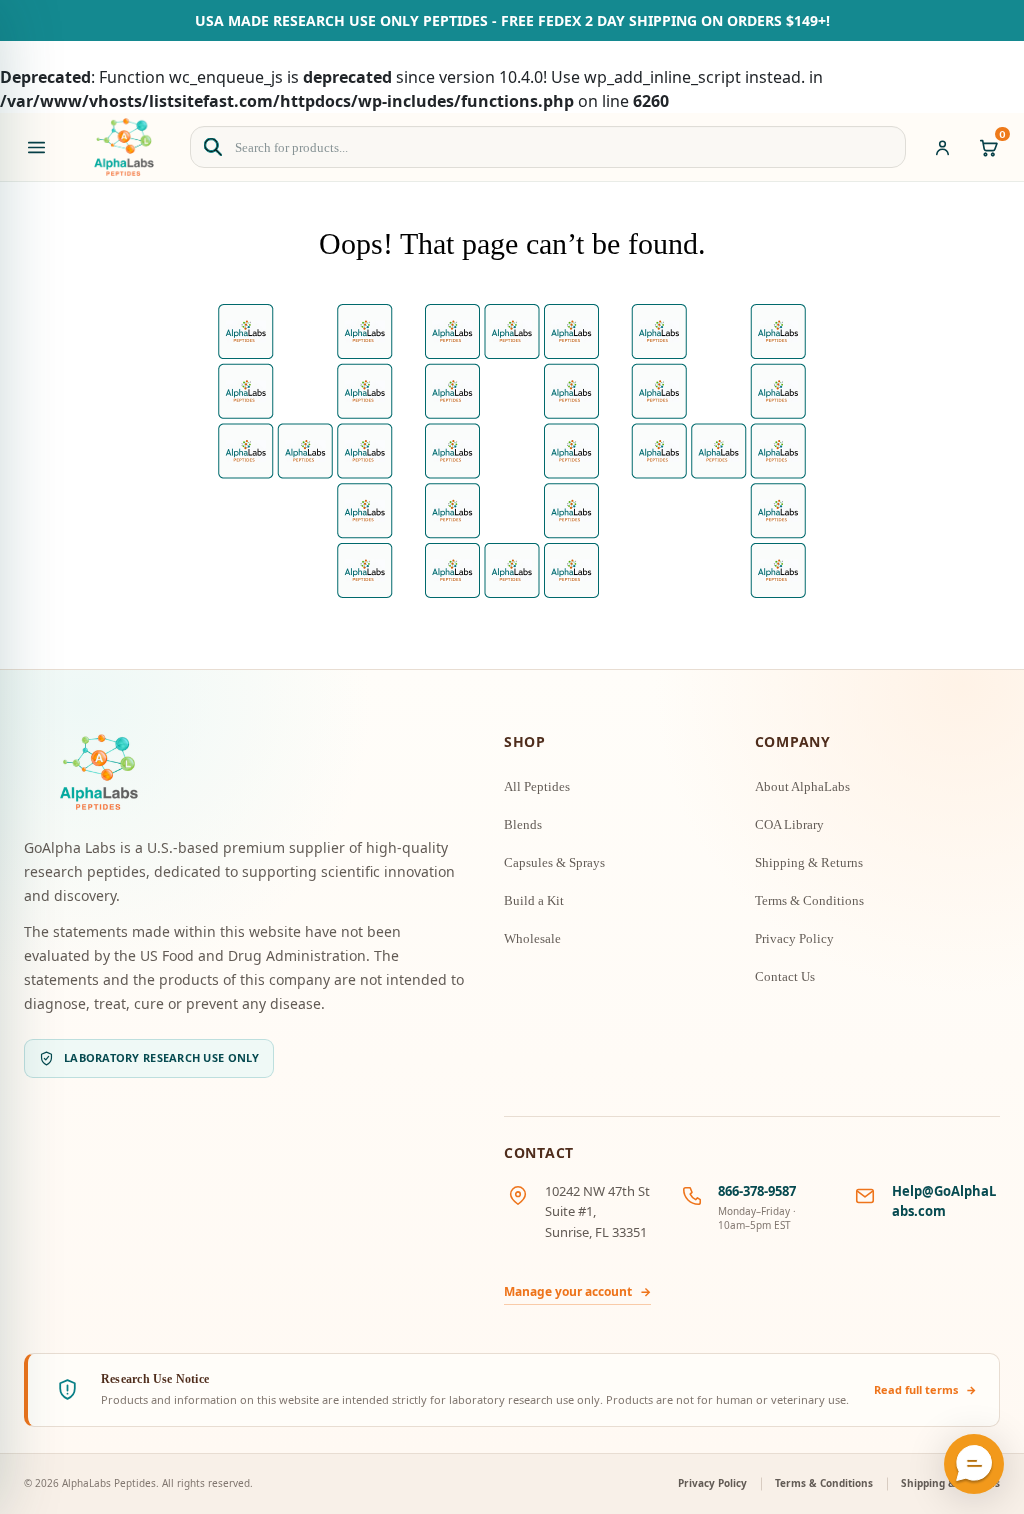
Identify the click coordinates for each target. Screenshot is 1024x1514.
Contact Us (785, 976)
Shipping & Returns (809, 862)
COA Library (789, 824)
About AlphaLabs (802, 786)
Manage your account (577, 1291)
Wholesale (532, 938)
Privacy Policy (794, 938)
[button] (974, 1464)
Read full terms (925, 1389)
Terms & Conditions (809, 900)
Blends (523, 824)
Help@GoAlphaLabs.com (944, 1201)
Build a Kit (534, 900)
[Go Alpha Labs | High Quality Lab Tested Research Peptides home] (124, 147)
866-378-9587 (757, 1191)
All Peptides (537, 786)
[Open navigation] (36, 147)
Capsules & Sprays (554, 862)
